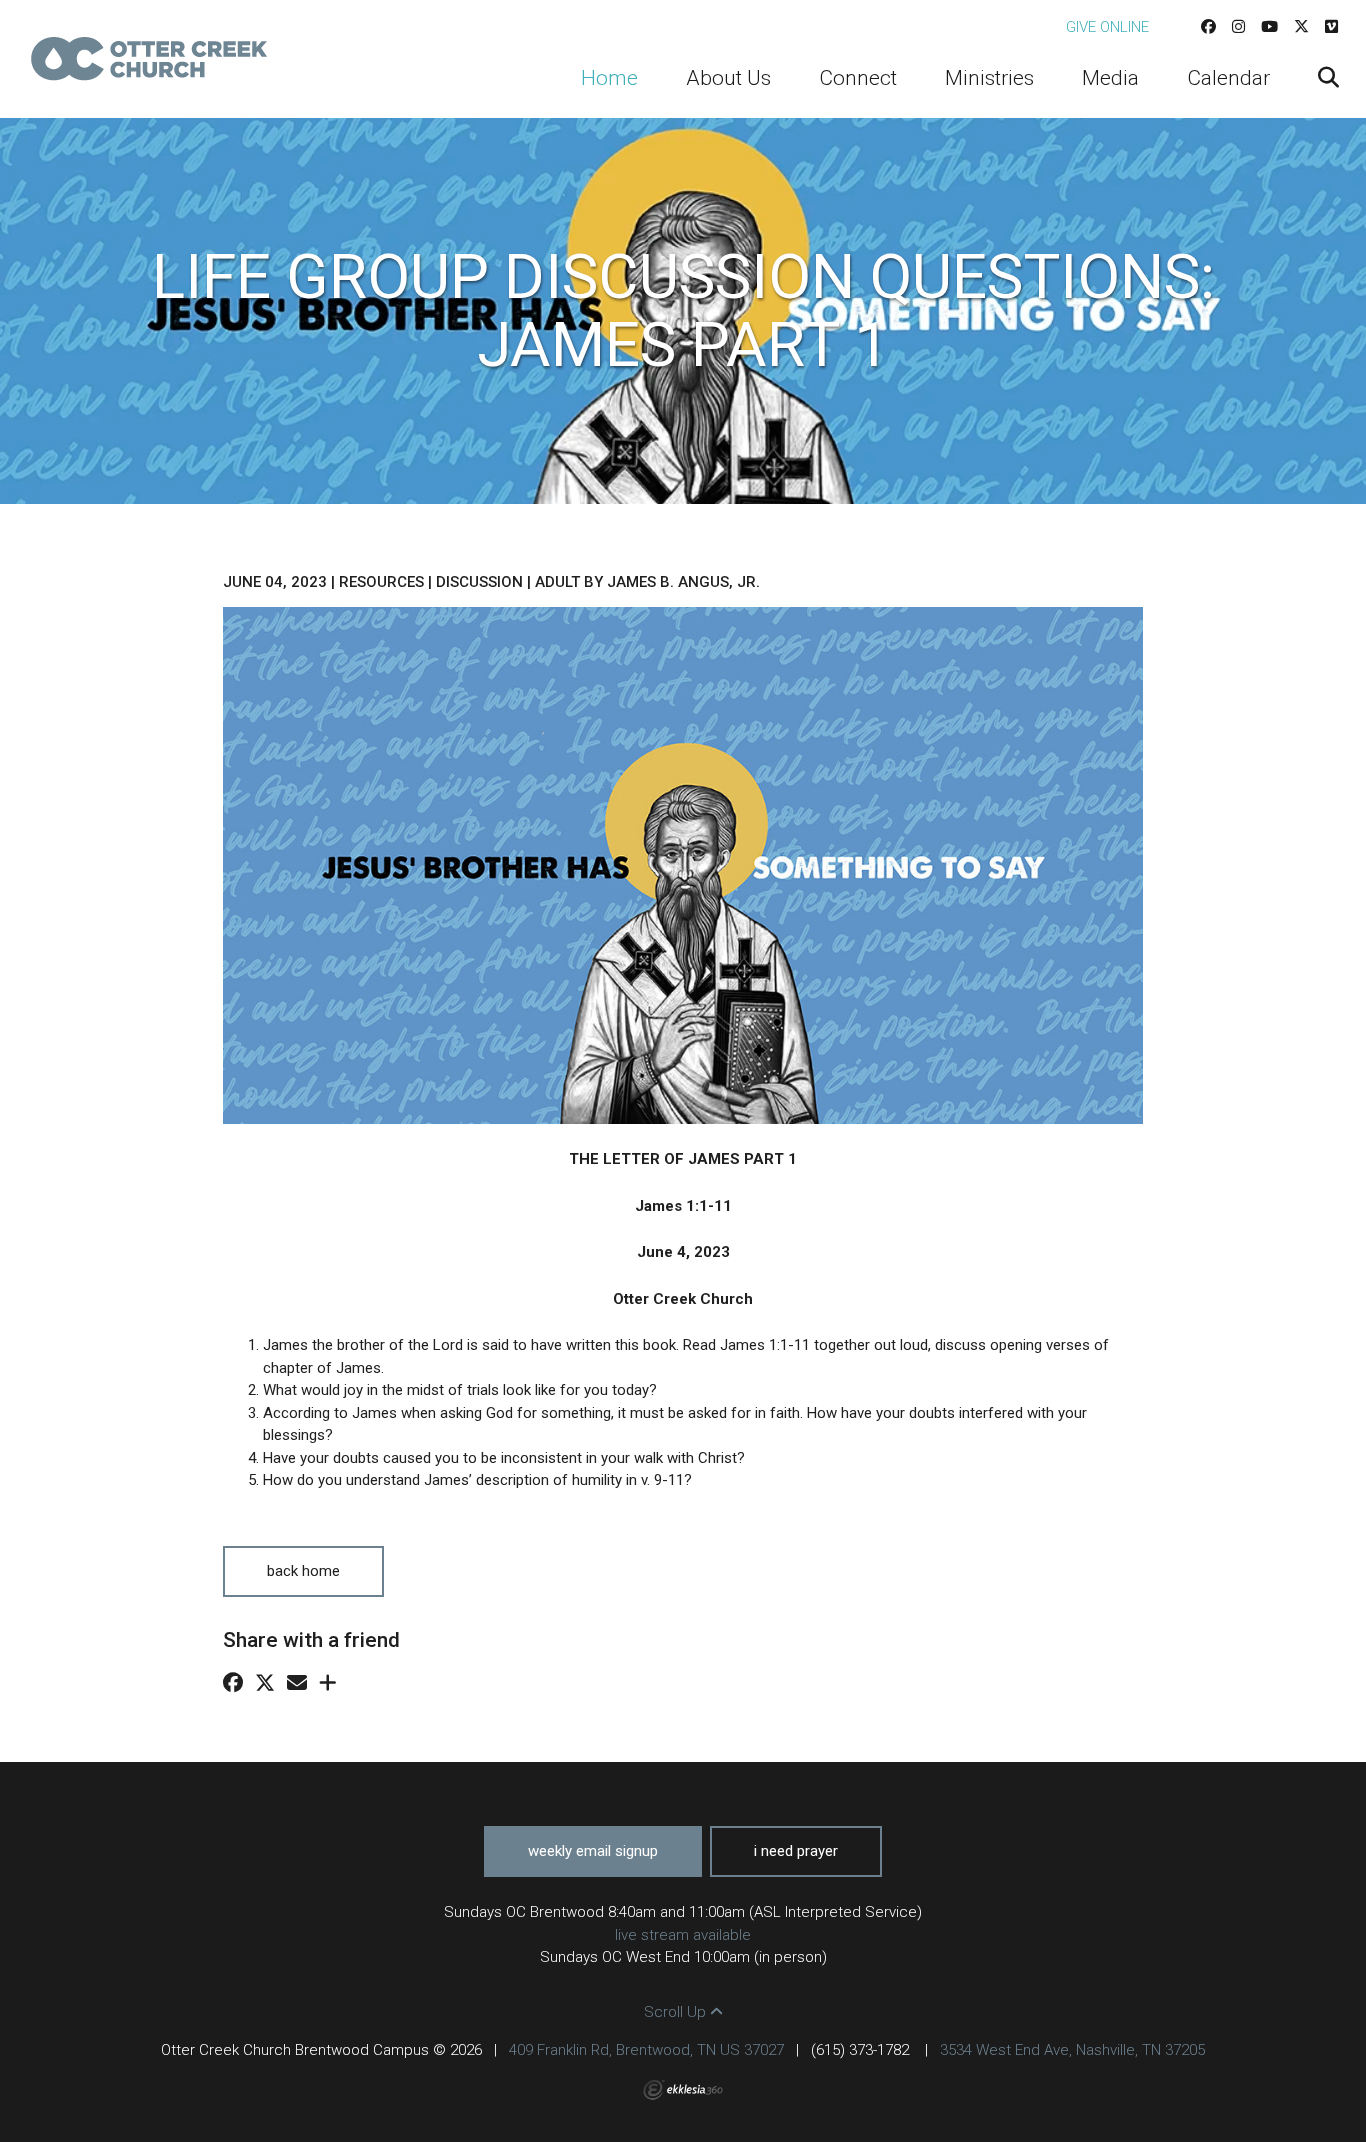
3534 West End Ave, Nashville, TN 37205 (1072, 2050)
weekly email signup (593, 1851)
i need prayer (796, 1851)
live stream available (683, 1935)
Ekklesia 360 (683, 2090)
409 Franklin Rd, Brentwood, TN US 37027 (646, 2050)
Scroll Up (677, 2012)
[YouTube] (1269, 27)
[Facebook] (1208, 27)
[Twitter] (1301, 27)
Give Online (1107, 27)
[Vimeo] (1331, 27)
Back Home (303, 1571)
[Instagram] (1238, 27)
